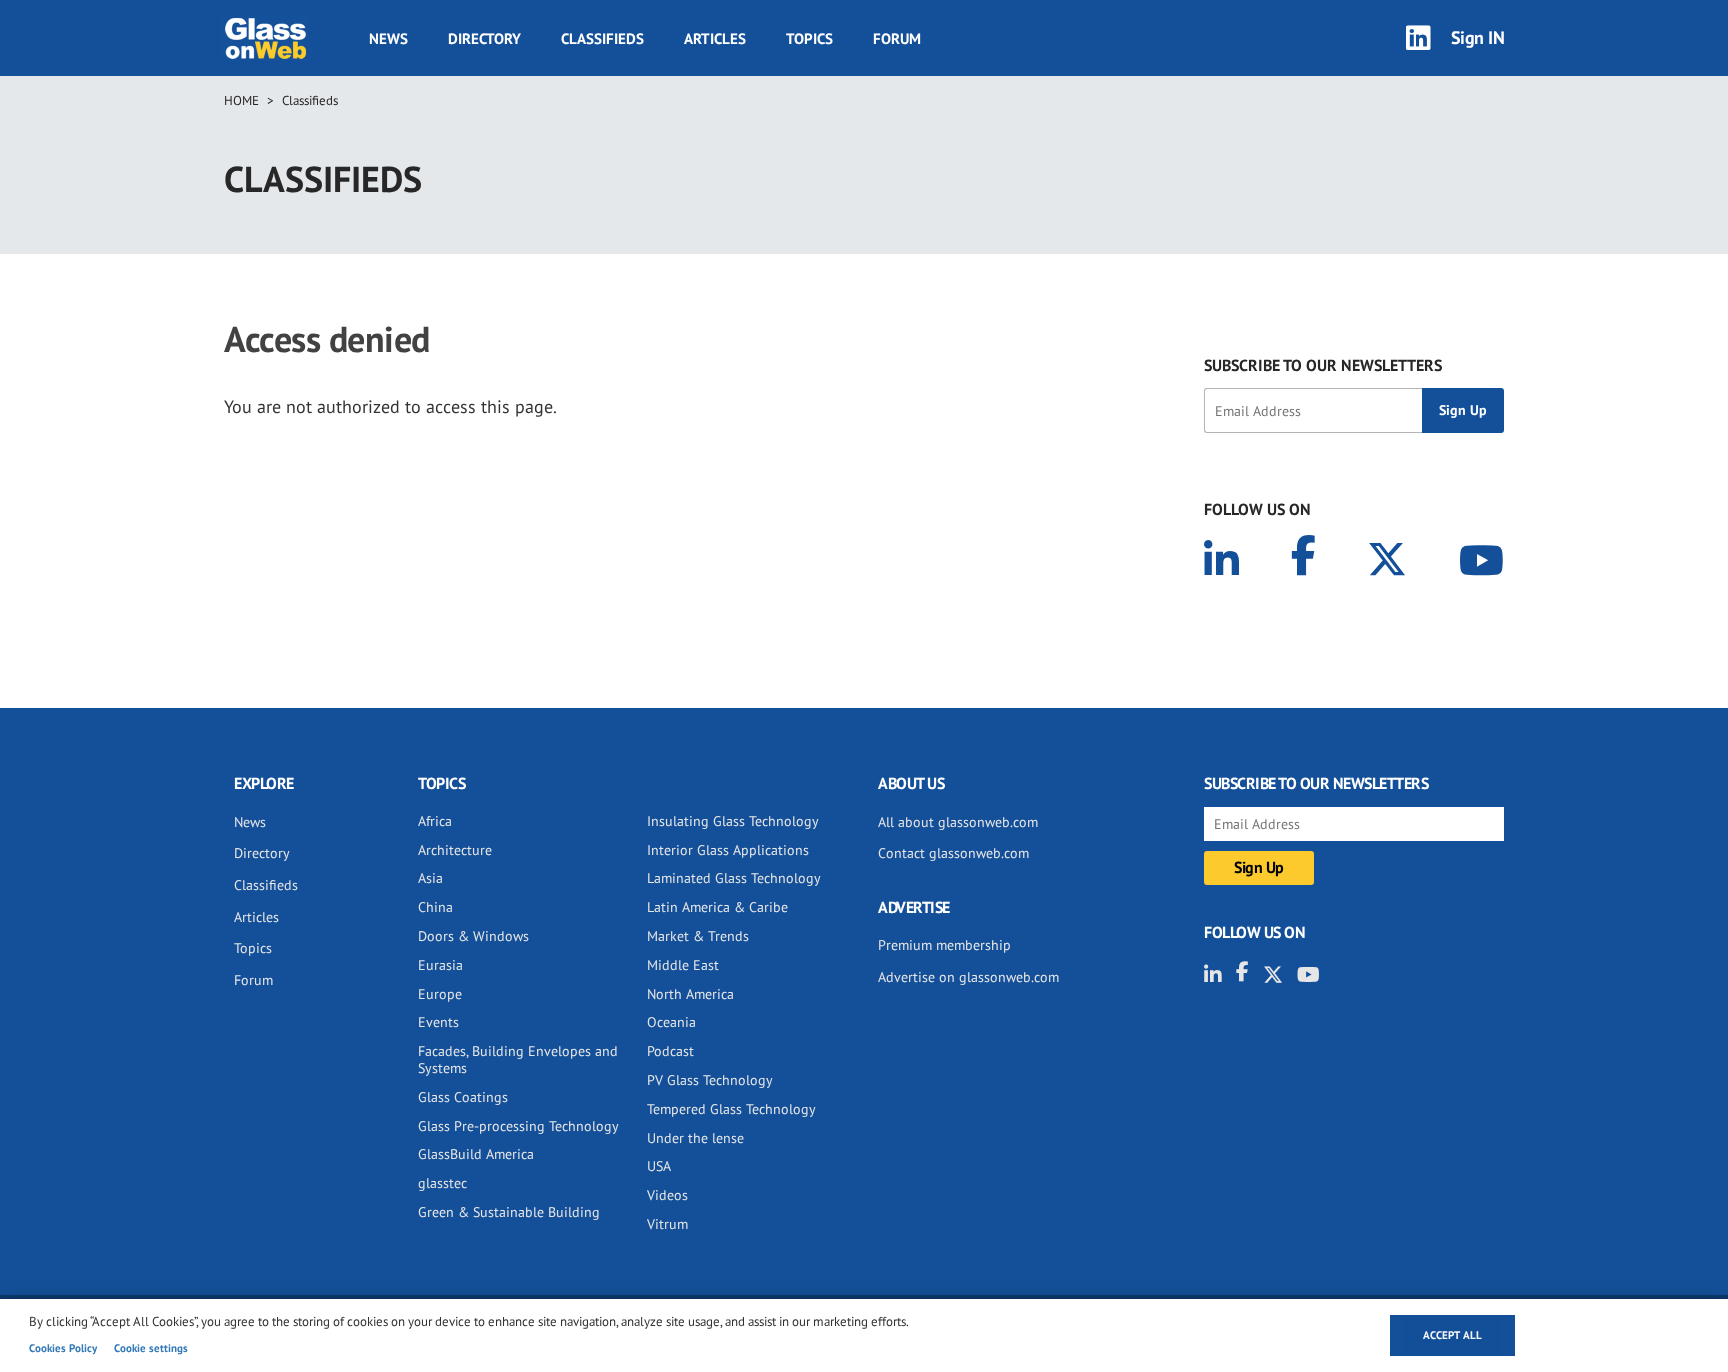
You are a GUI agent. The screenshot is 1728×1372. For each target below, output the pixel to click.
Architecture (455, 850)
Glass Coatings (463, 1097)
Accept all (1452, 1335)
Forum (897, 38)
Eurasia (440, 965)
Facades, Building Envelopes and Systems (518, 1059)
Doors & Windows (473, 936)
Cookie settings (151, 1348)
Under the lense (695, 1138)
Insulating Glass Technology (733, 821)
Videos (667, 1195)
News (388, 38)
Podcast (670, 1051)
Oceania (671, 1022)
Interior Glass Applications (728, 850)
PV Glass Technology (710, 1080)
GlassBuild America (476, 1154)
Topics (809, 38)
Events (438, 1022)
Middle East (683, 965)
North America (690, 994)
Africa (435, 821)
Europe (440, 994)
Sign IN (1478, 37)
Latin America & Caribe (717, 907)
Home (241, 100)
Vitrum (667, 1224)
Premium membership (944, 945)
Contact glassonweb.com (953, 853)
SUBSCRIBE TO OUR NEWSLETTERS (1323, 365)
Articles (715, 38)
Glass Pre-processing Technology (518, 1126)
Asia (430, 878)
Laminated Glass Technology (734, 878)
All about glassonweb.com (958, 822)
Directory (484, 38)
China (435, 907)
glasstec (442, 1183)
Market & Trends (698, 936)
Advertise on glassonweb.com (968, 977)
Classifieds (602, 38)
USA (659, 1166)
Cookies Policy (63, 1348)
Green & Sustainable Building (509, 1212)
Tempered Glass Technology (731, 1109)
